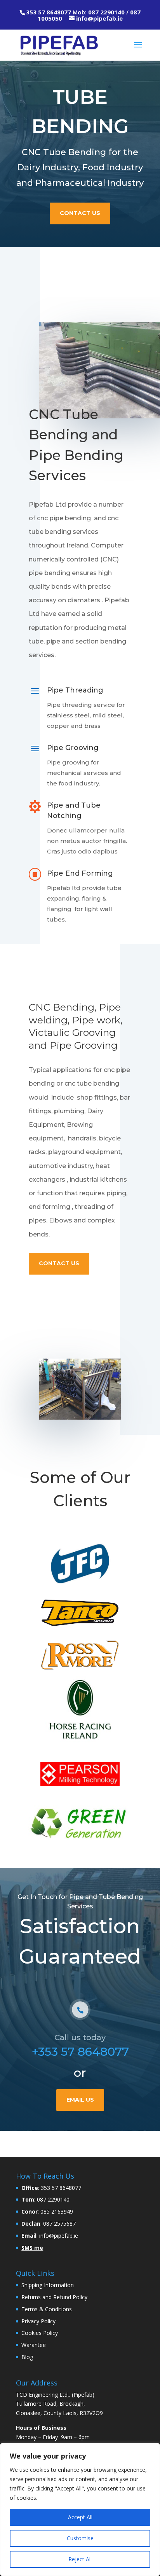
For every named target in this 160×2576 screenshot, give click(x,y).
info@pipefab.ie (99, 18)
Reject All (80, 2559)
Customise (80, 2538)
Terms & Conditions (47, 2309)
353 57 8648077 (49, 12)
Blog (27, 2357)
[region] (80, 2510)
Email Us (80, 2100)
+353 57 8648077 (80, 2052)
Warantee (34, 2345)
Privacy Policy (38, 2321)
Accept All (80, 2517)
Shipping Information (48, 2285)
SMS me (32, 2247)
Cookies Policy (40, 2333)
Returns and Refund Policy (54, 2297)
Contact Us (80, 213)
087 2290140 (106, 12)
